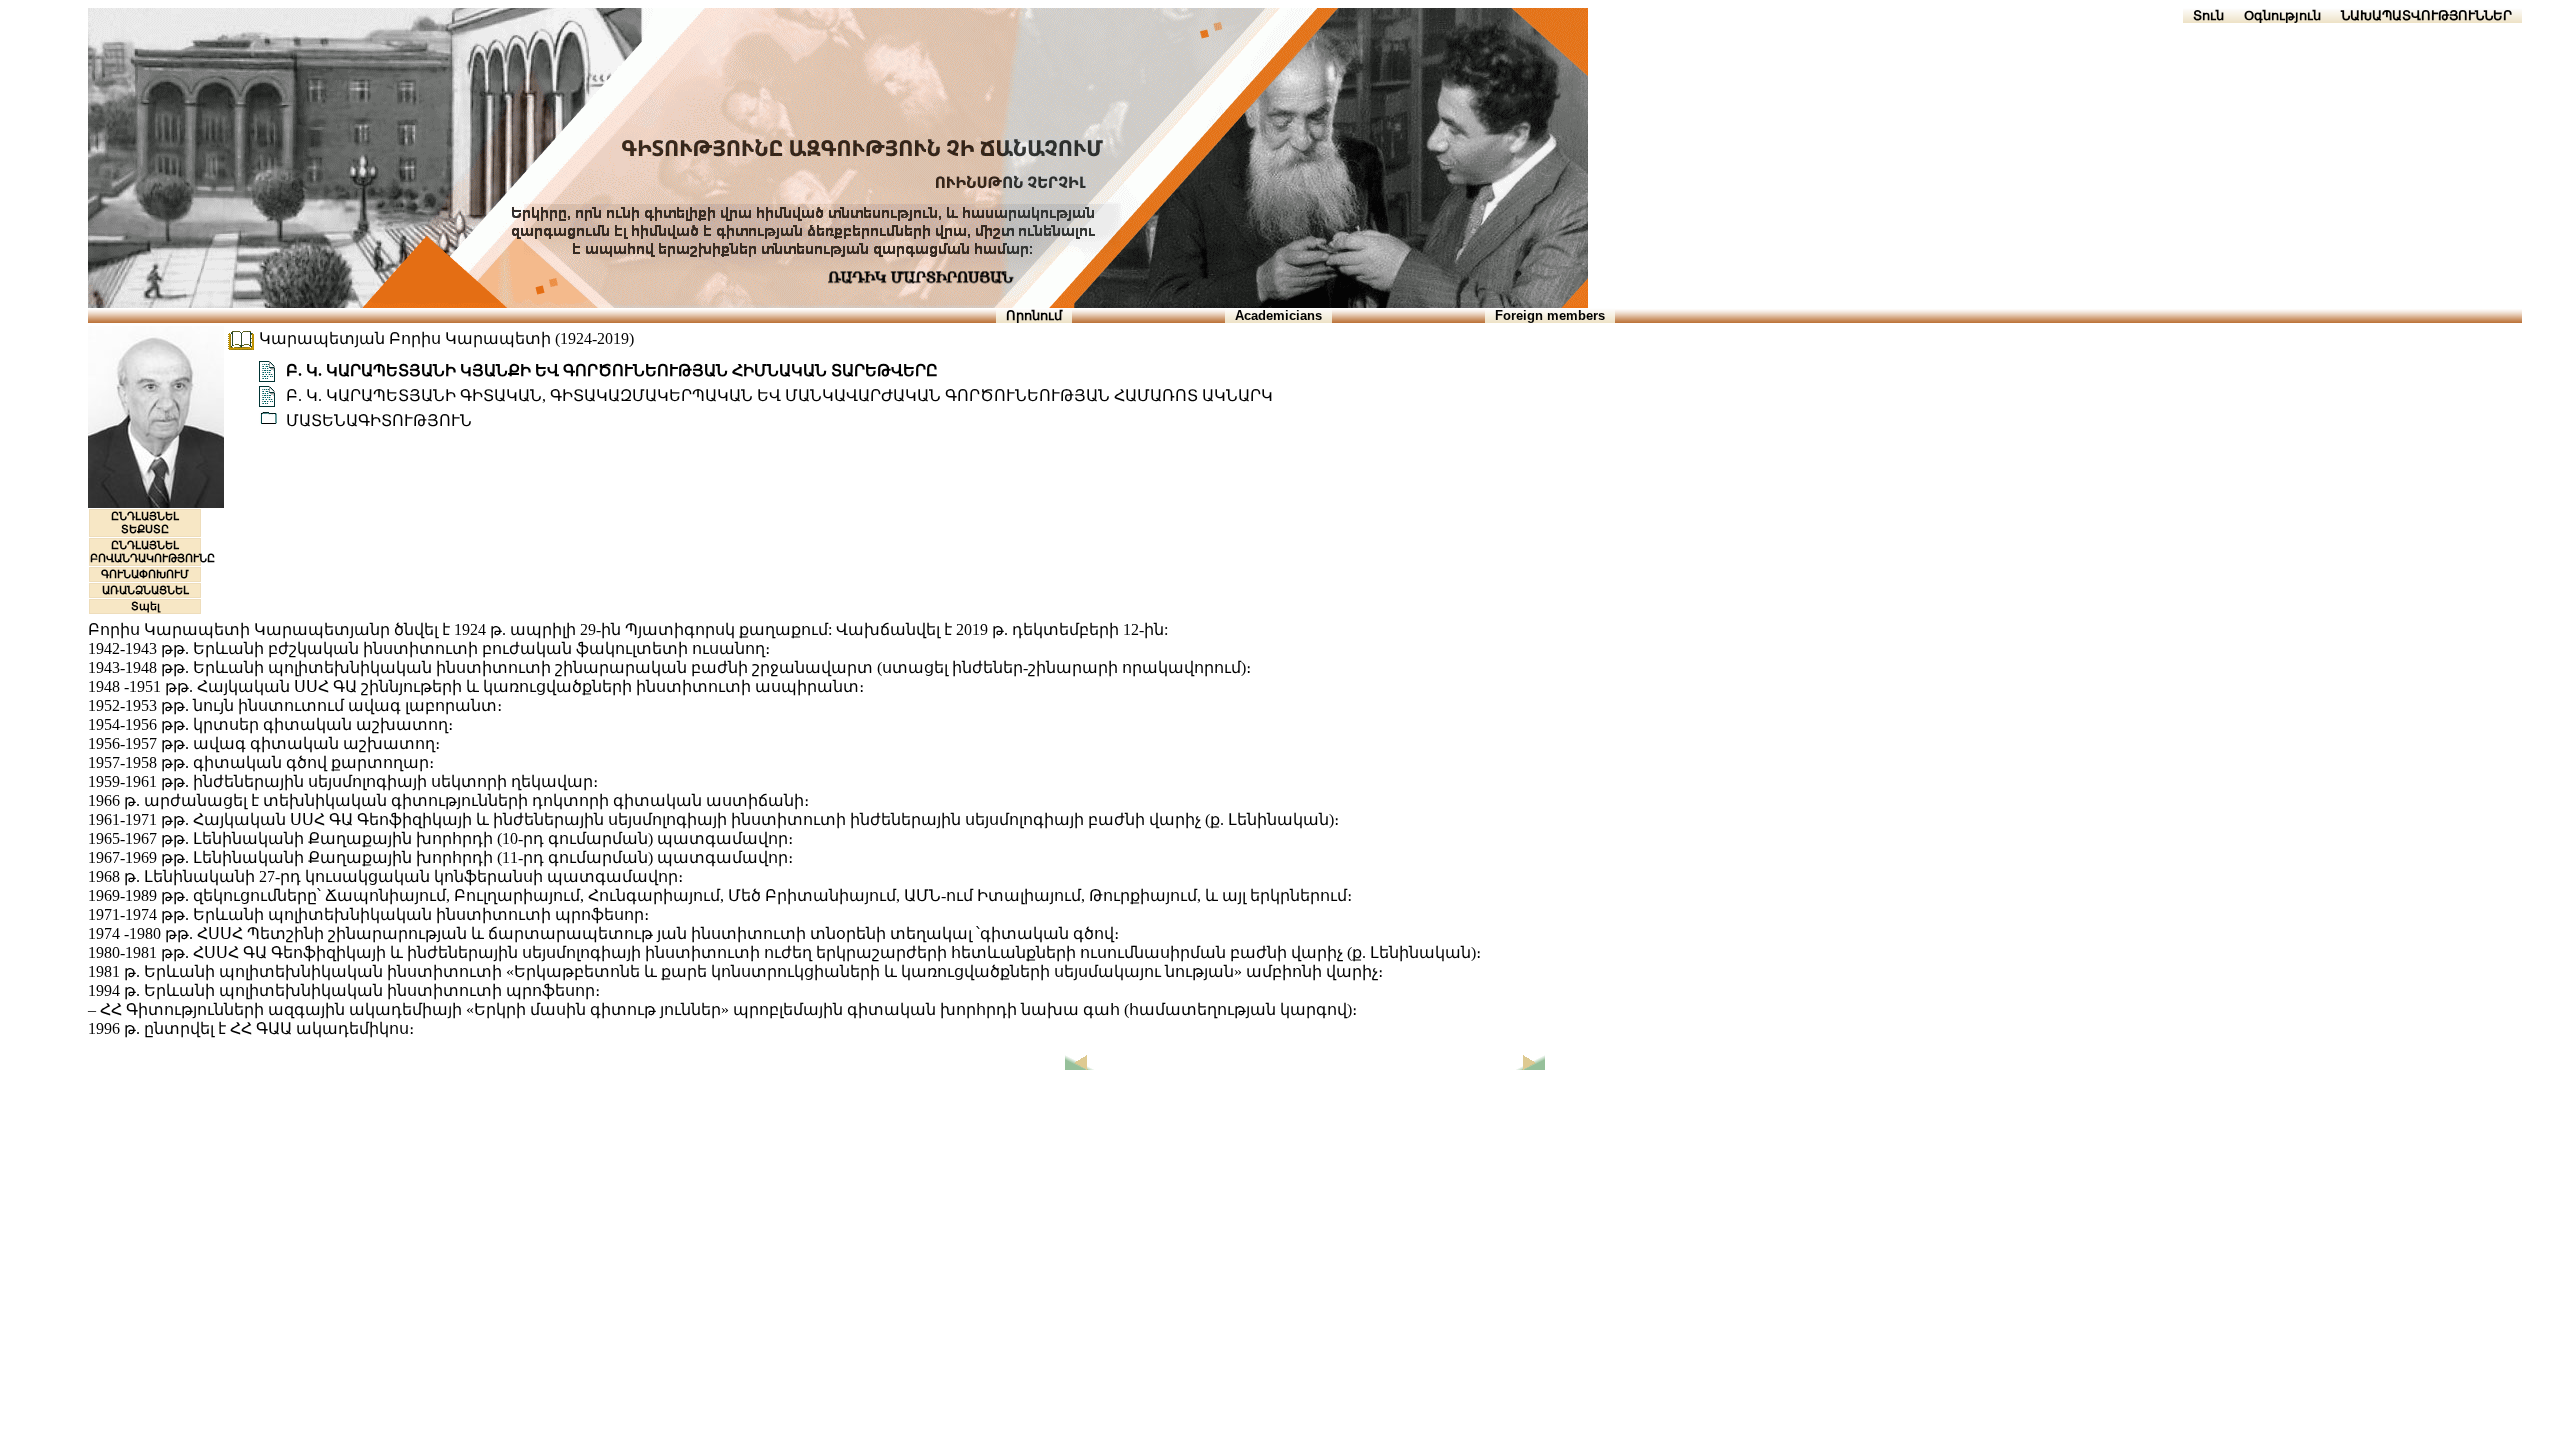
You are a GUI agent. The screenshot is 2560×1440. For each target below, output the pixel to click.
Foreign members (1550, 315)
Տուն (2208, 15)
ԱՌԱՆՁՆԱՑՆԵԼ (145, 590)
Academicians (1278, 315)
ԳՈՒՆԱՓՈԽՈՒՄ (145, 574)
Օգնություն (2282, 15)
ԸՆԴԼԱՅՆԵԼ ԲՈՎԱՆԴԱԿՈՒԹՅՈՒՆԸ (152, 551)
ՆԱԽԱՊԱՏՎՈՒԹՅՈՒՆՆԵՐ (2426, 15)
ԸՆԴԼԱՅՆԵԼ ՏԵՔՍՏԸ (145, 522)
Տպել (145, 606)
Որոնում (1034, 315)
